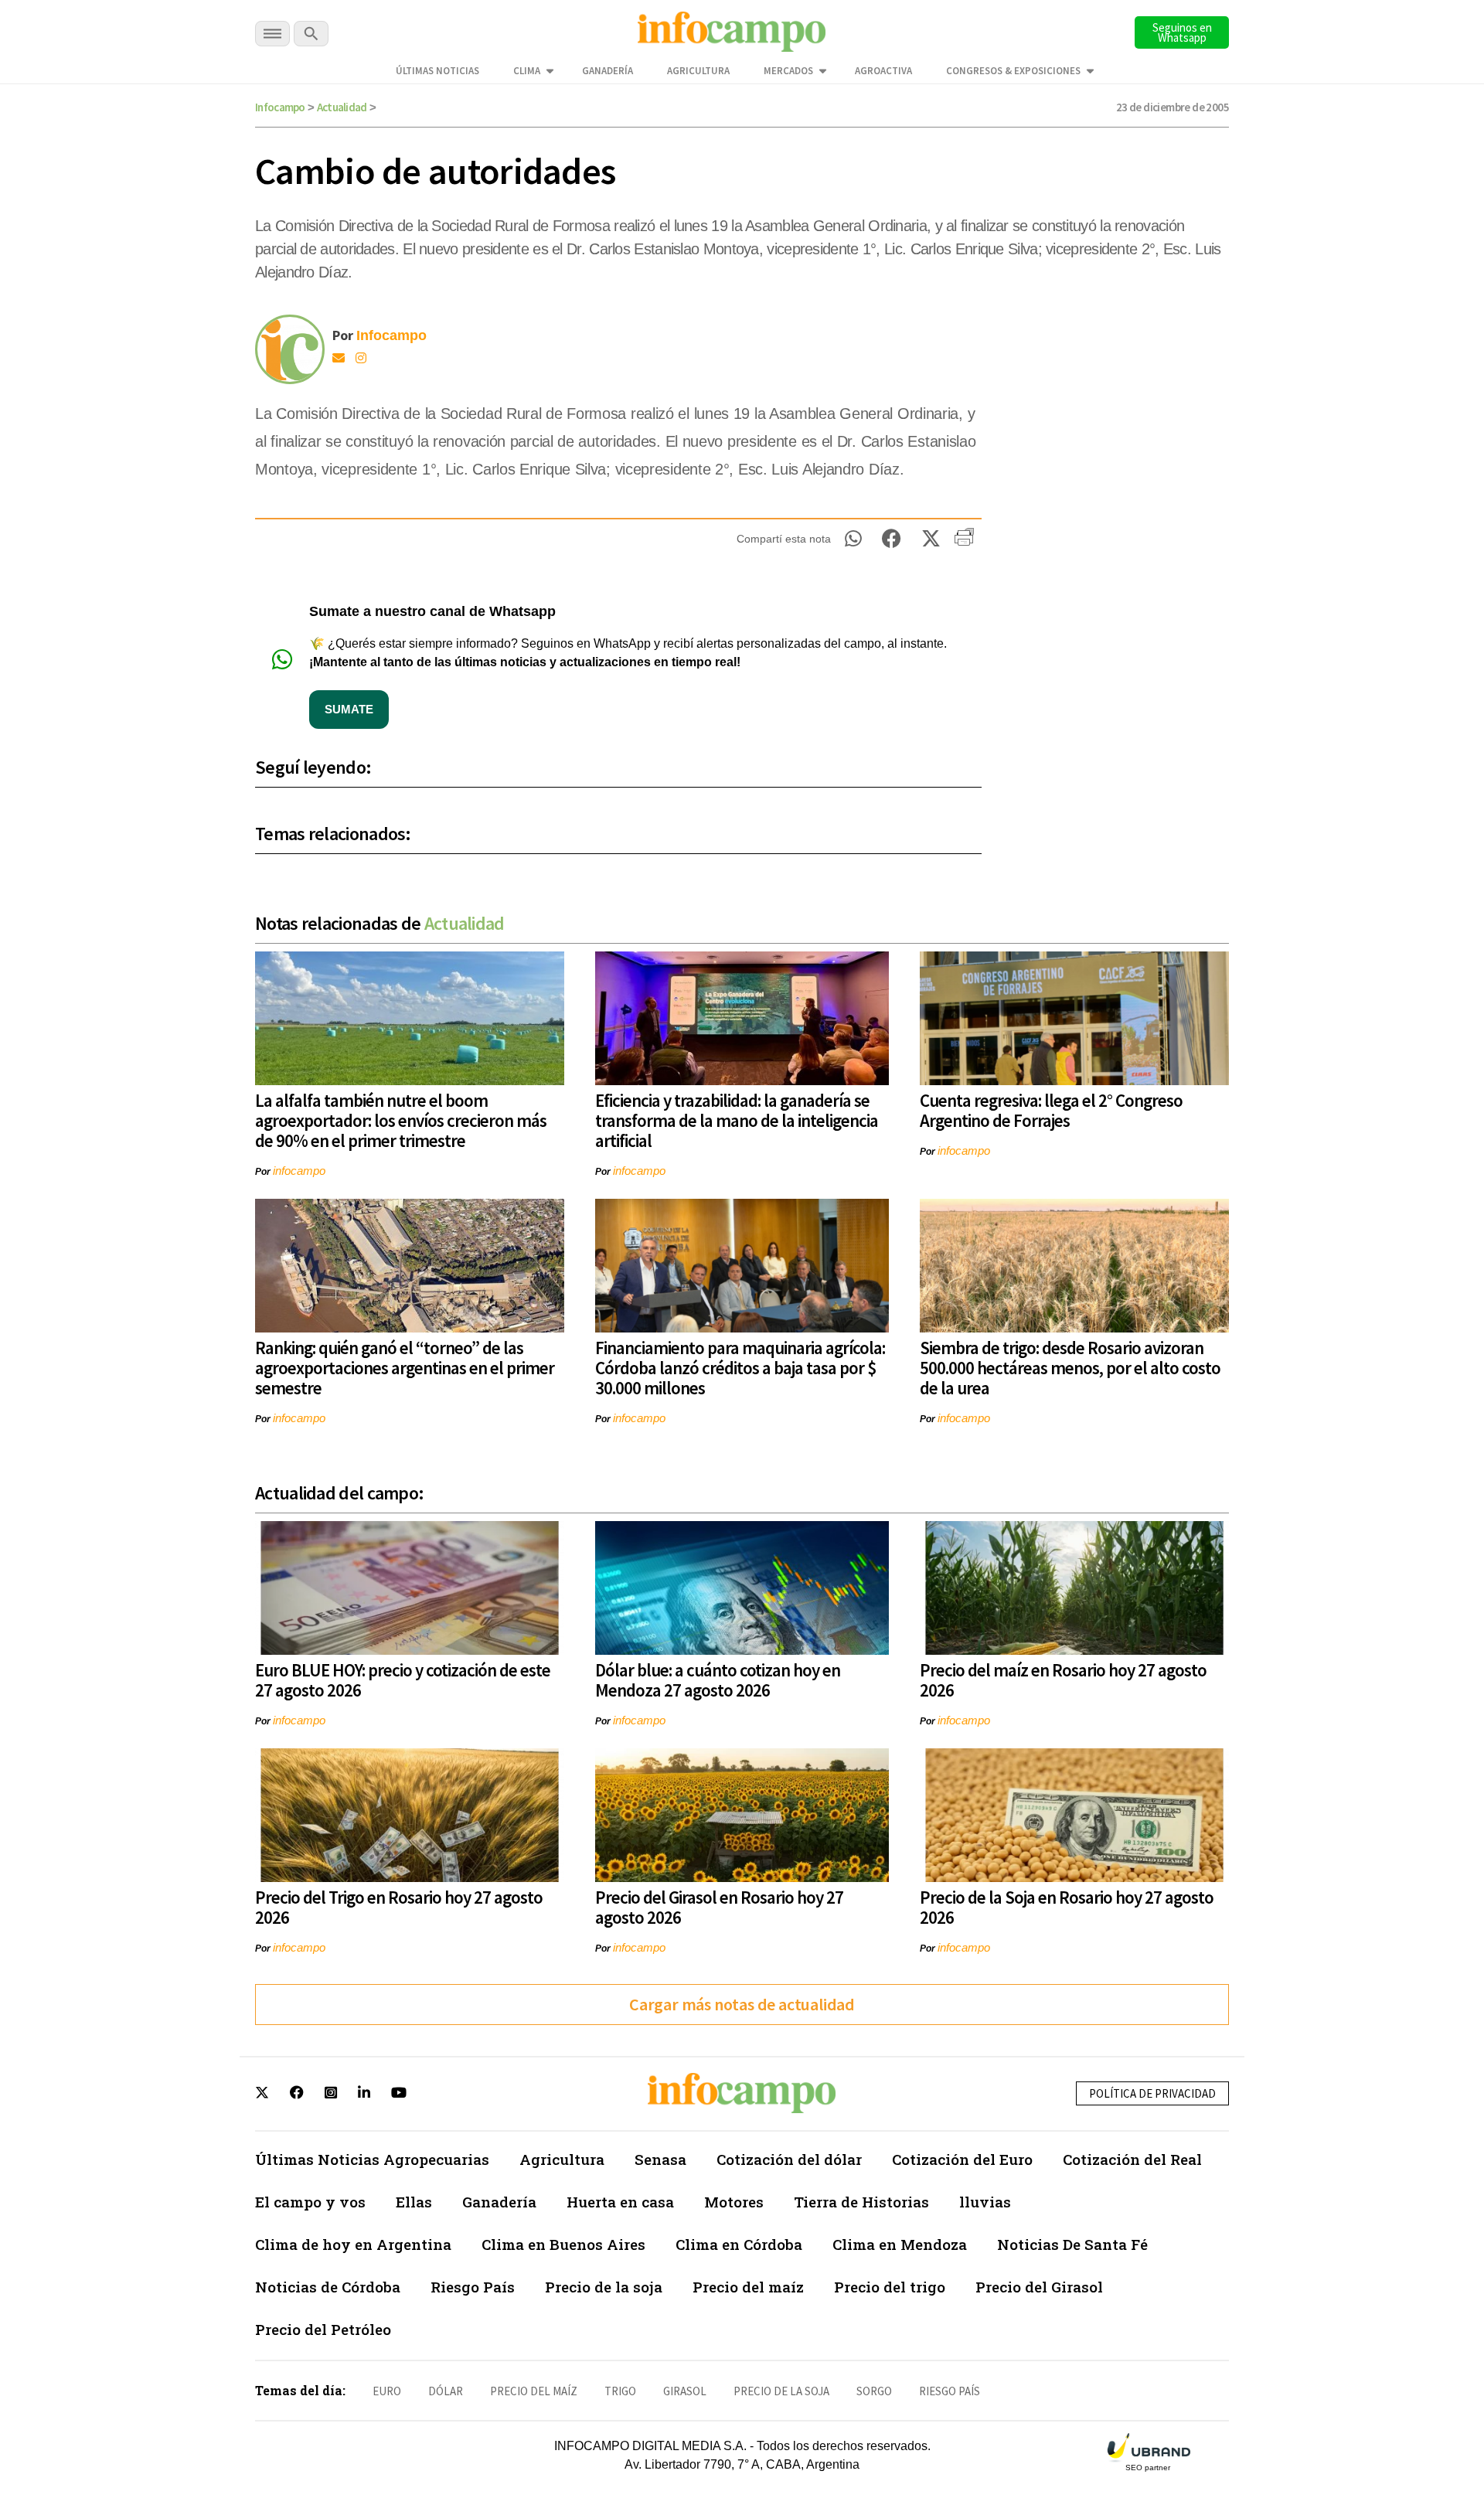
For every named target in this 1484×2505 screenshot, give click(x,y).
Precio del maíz (748, 2287)
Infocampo (280, 107)
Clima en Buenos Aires (563, 2244)
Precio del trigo (890, 2287)
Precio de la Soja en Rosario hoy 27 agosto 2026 (1067, 1907)
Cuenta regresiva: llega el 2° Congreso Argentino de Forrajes (1051, 1110)
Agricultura (698, 71)
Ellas (414, 2202)
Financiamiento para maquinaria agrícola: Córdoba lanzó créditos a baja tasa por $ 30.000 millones (740, 1368)
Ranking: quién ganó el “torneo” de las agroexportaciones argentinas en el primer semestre (405, 1368)
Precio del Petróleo (323, 2329)
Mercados (788, 71)
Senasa (660, 2159)
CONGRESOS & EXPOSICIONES (1013, 71)
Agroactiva (883, 71)
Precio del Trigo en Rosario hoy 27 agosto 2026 (399, 1907)
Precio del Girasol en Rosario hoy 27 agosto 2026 (719, 1907)
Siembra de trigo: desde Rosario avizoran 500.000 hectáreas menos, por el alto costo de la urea (1070, 1368)
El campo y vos (310, 2202)
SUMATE (349, 709)
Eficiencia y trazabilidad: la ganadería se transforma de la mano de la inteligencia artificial (737, 1120)
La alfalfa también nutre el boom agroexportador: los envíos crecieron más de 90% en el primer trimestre (401, 1120)
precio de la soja (781, 2391)
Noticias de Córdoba (328, 2287)
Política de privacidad (1152, 2093)
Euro (387, 2391)
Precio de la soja (604, 2287)
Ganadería (608, 71)
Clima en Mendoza (900, 2244)
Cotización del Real (1132, 2159)
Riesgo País (473, 2287)
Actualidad (342, 107)
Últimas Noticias (437, 71)
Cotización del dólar (789, 2159)
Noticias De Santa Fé (1072, 2244)
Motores (734, 2202)
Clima (527, 71)
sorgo (874, 2391)
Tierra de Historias (861, 2202)
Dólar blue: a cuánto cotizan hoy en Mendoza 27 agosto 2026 (718, 1680)
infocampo (299, 1171)
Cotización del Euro (962, 2159)
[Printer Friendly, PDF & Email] (964, 543)
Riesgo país (950, 2391)
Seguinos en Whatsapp (1182, 32)
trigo (620, 2391)
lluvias (985, 2202)
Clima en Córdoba (739, 2244)
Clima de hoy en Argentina (353, 2244)
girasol (685, 2391)
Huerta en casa (620, 2202)
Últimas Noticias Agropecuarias (372, 2159)
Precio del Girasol (1039, 2287)
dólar (446, 2391)
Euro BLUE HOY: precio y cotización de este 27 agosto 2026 (403, 1680)
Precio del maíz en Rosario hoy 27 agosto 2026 (1063, 1680)
